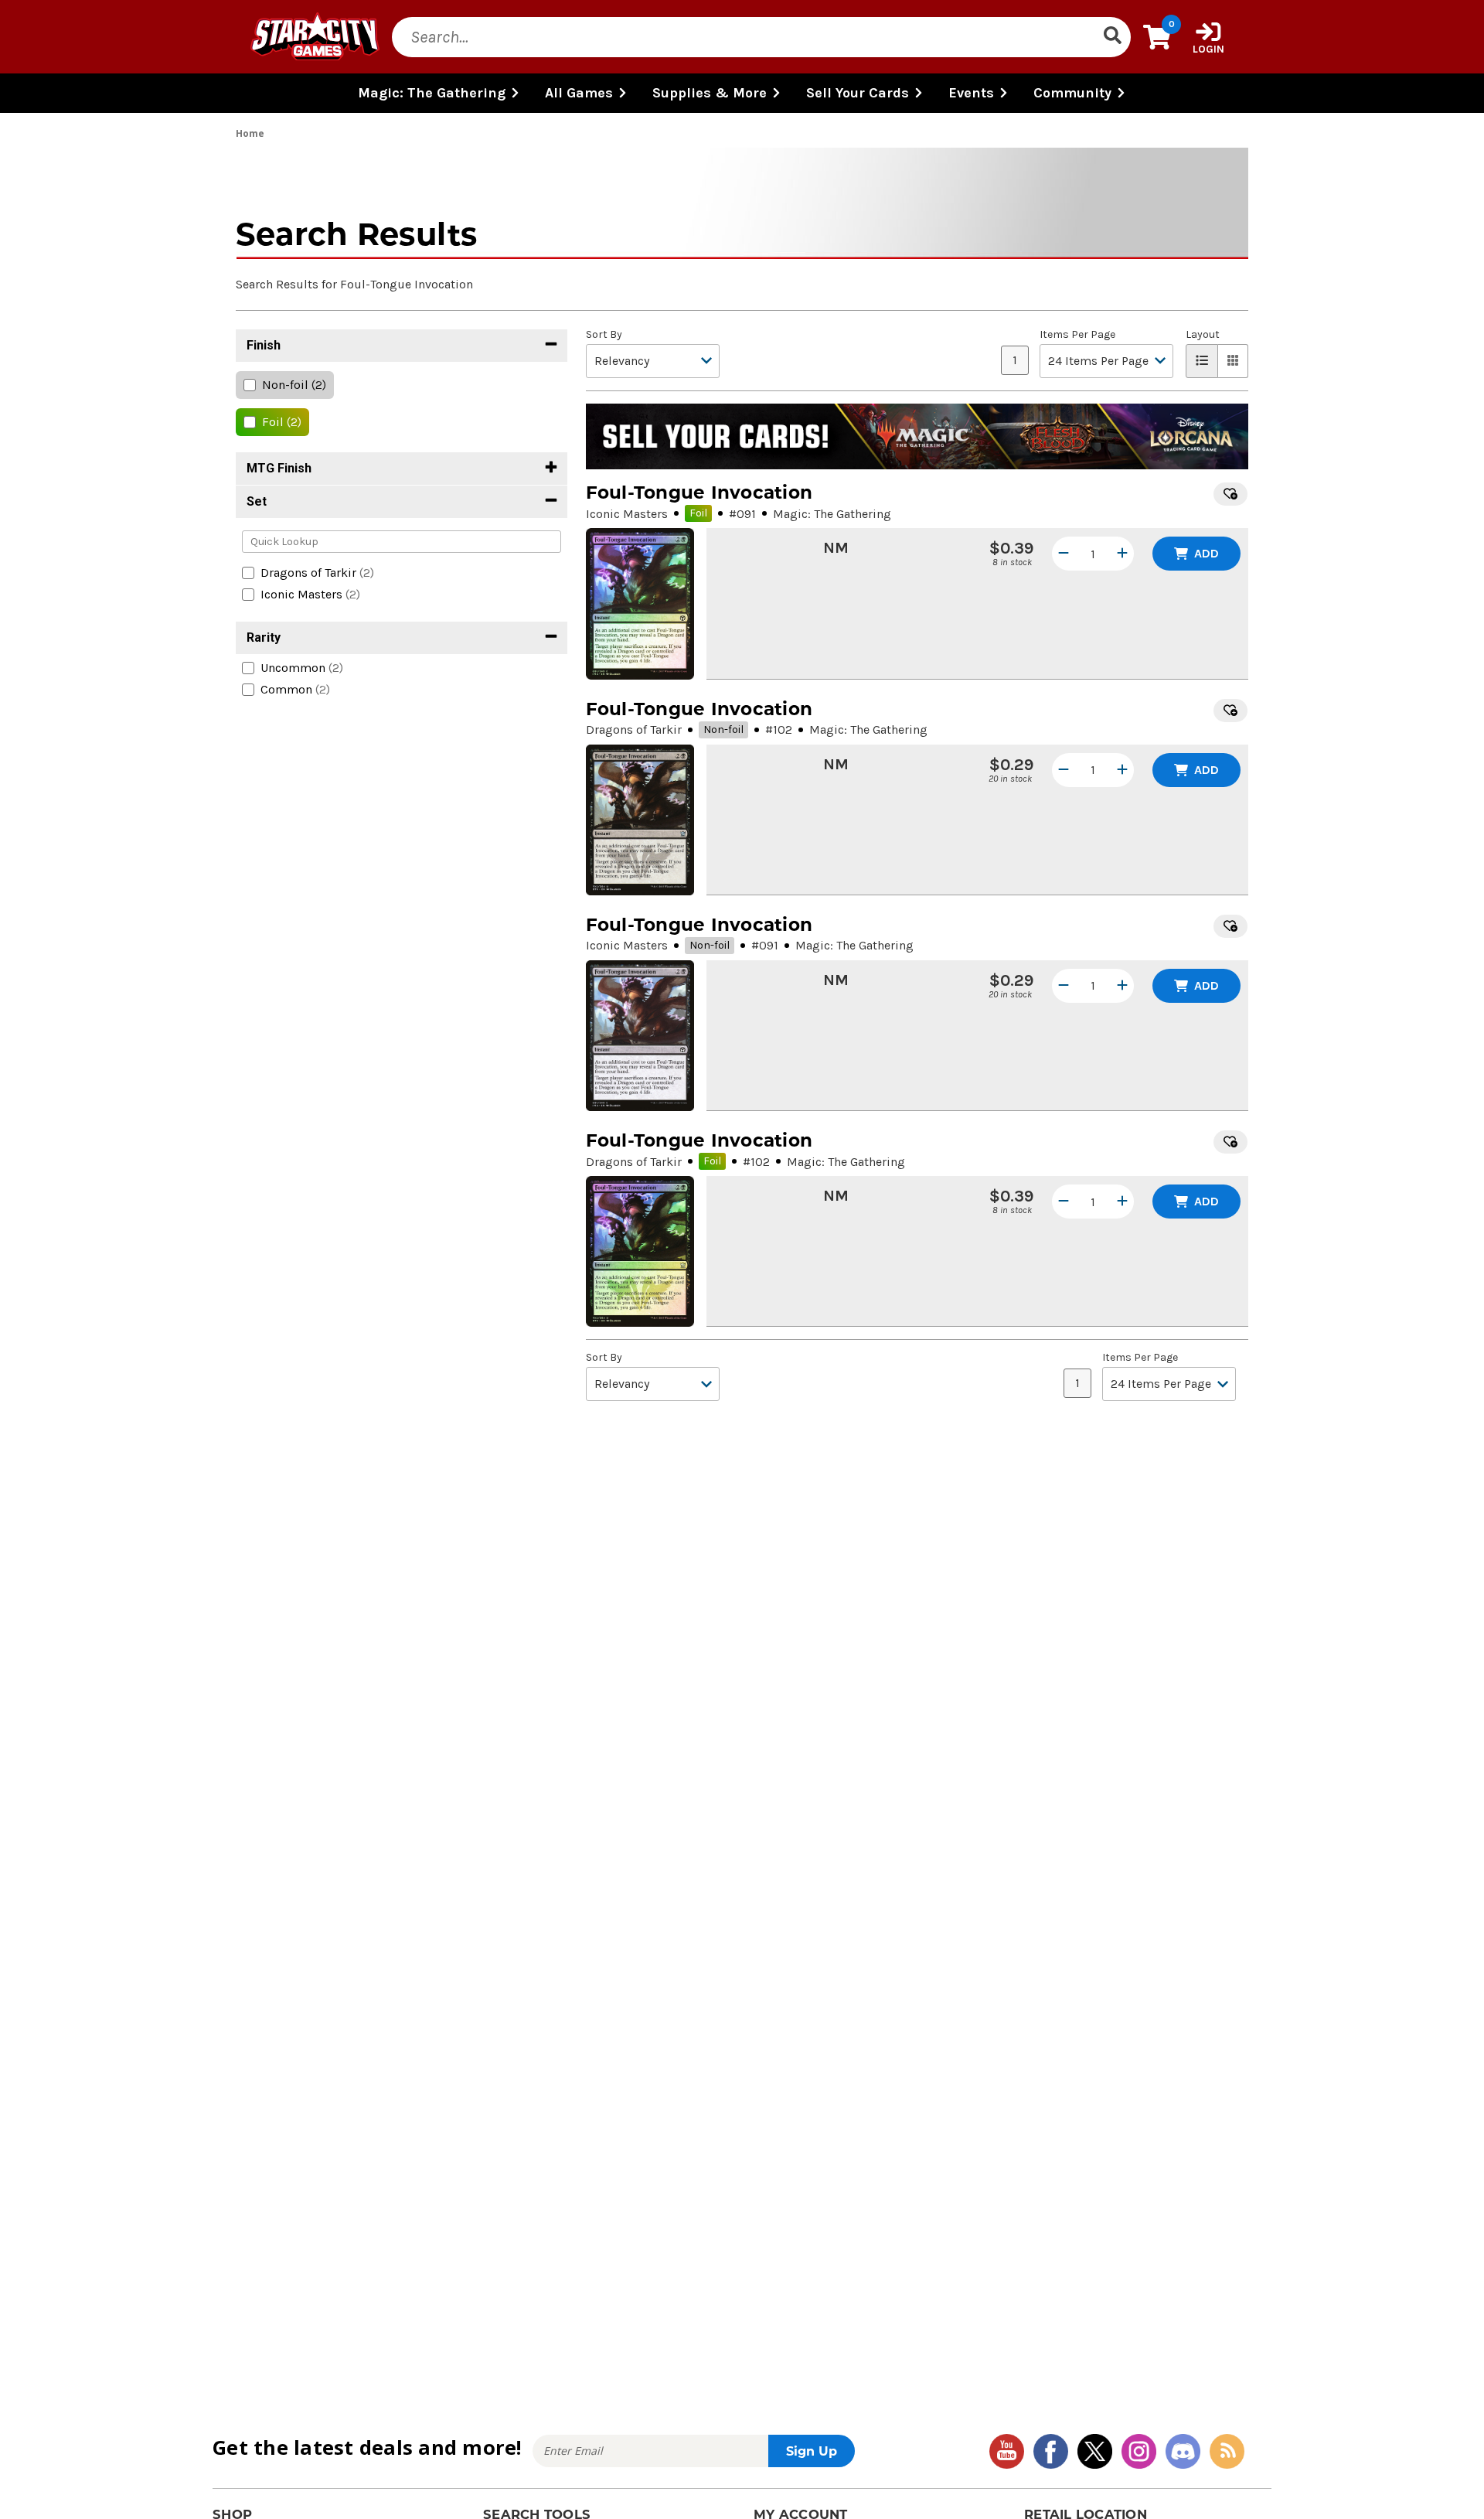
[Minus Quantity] (1064, 554)
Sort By (604, 335)
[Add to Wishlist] (1230, 494)
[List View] (1202, 361)
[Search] (1112, 37)
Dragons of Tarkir (634, 729)
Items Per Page (1077, 335)
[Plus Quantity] (1122, 554)
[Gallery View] (1233, 361)
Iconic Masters (627, 514)
